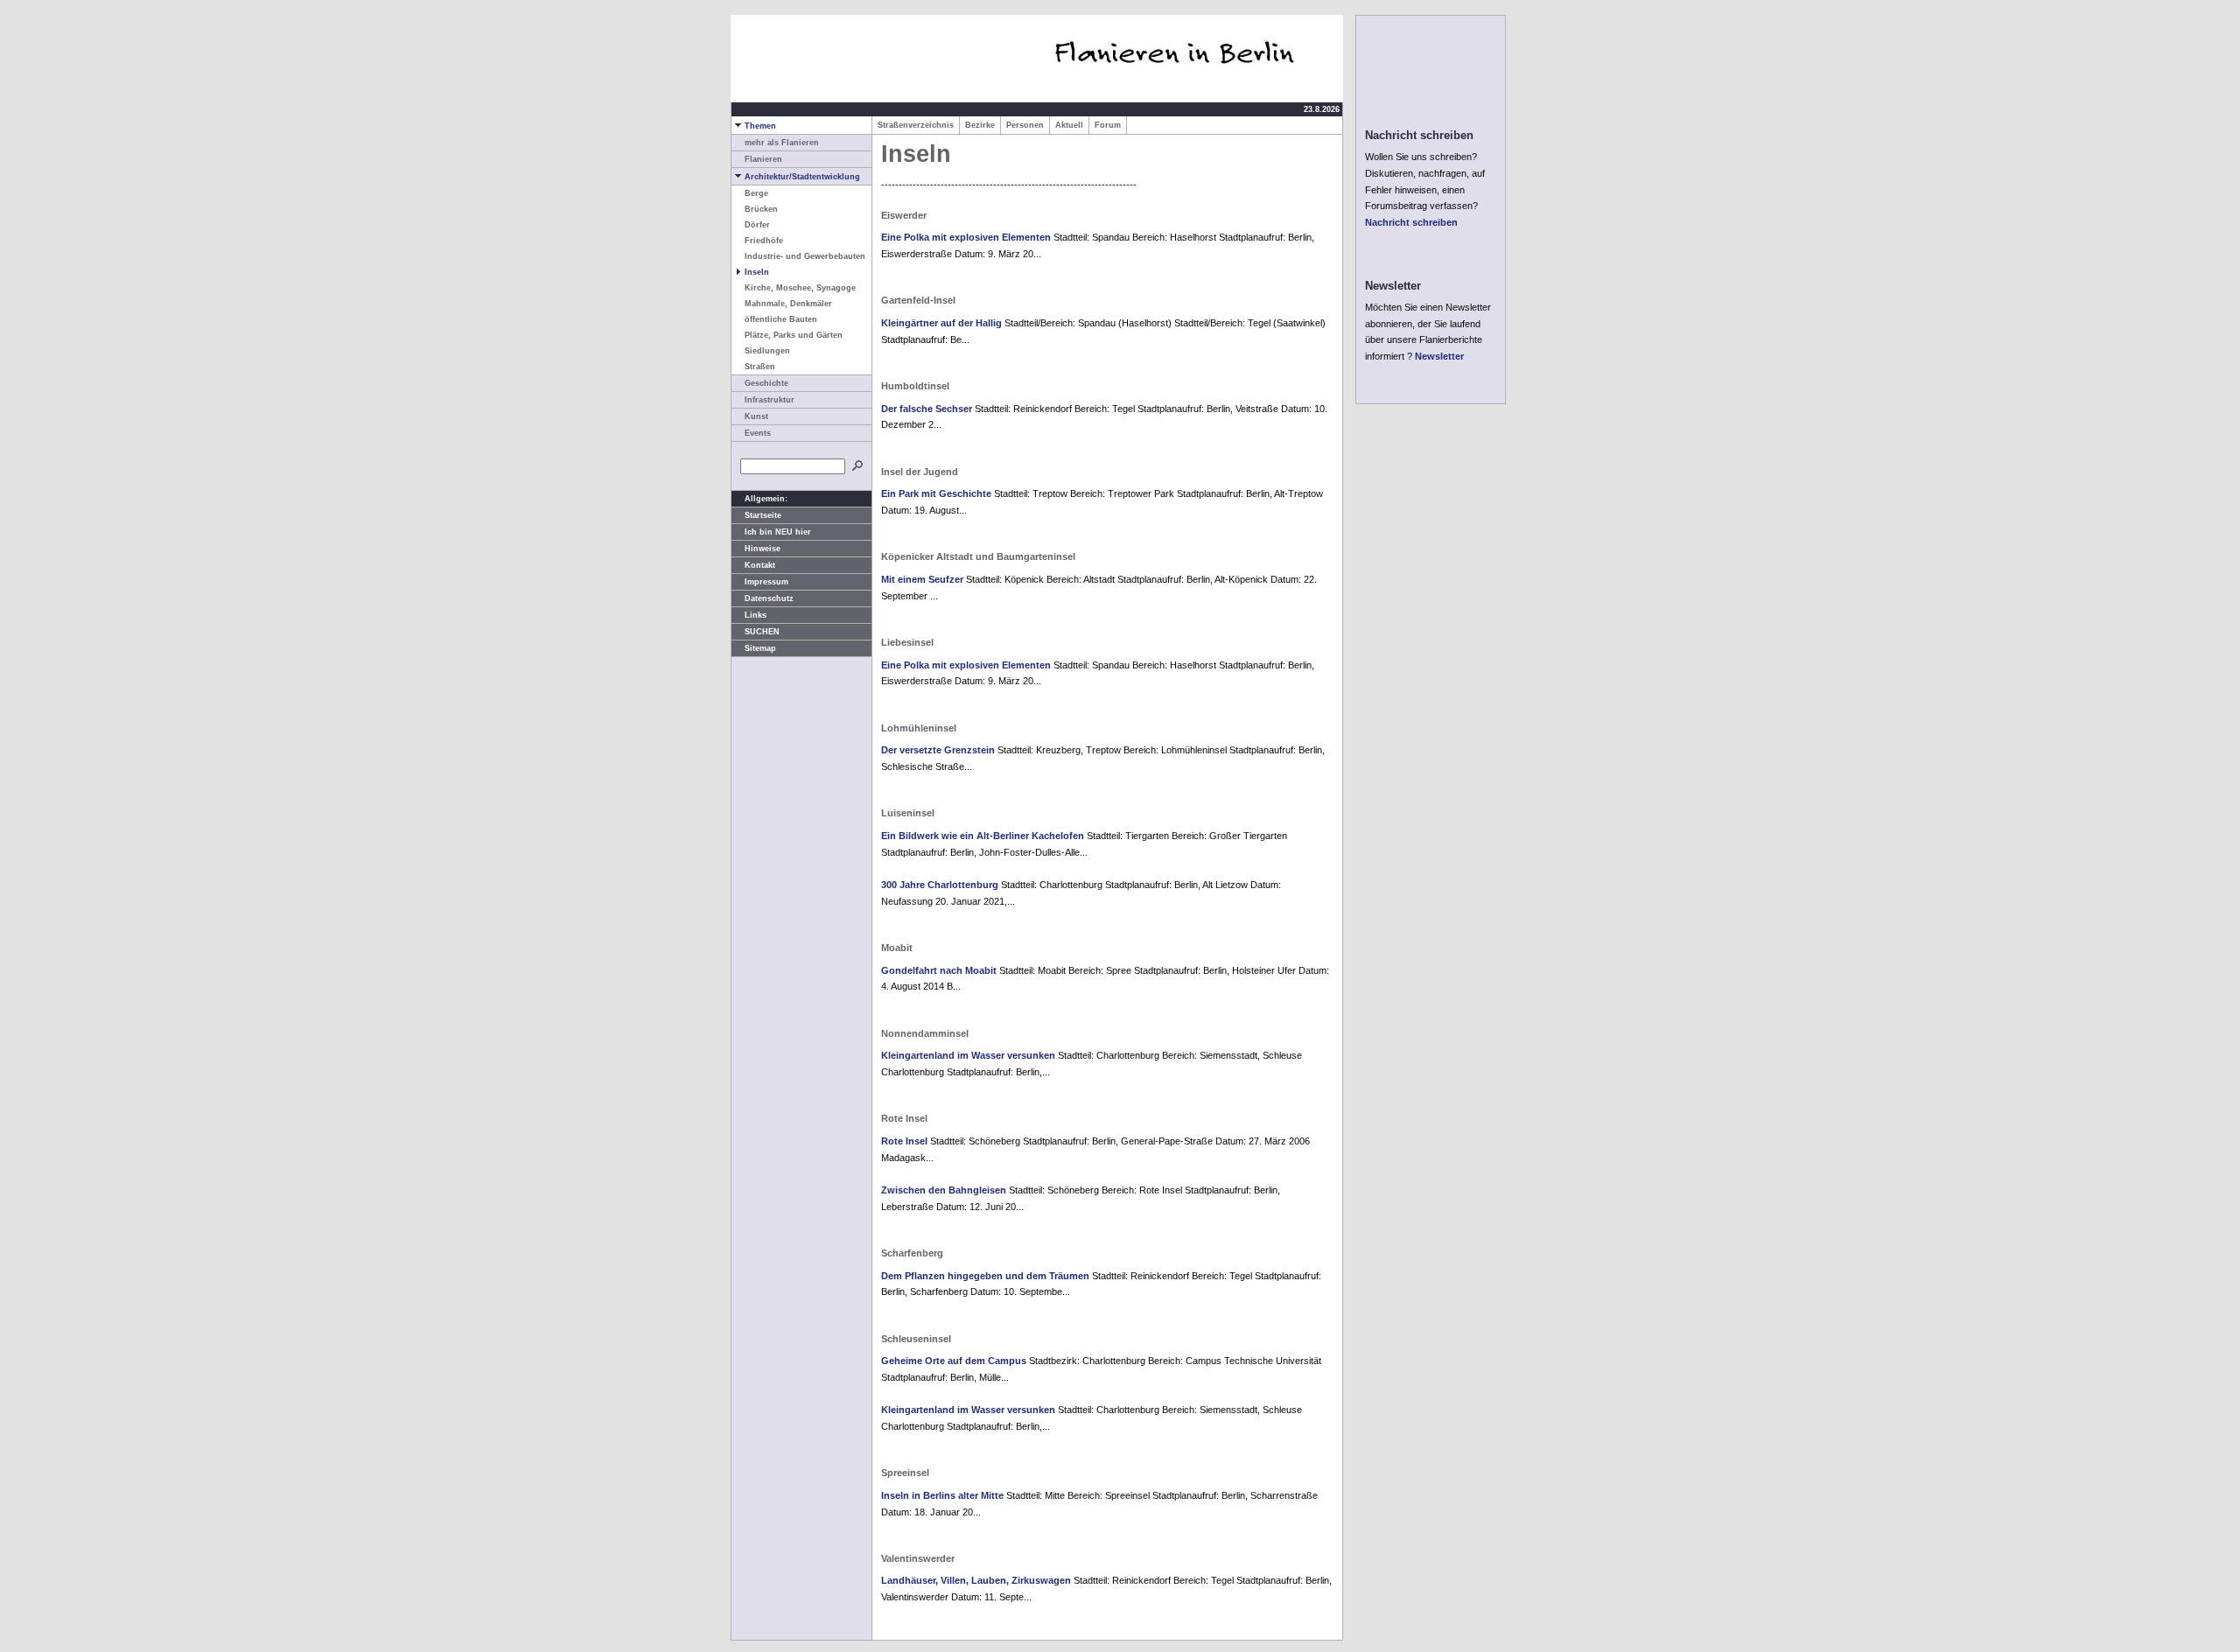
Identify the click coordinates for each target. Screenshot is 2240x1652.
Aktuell (1069, 125)
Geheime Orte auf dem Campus (954, 1361)
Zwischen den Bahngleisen (944, 1190)
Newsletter (1439, 356)
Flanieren (763, 159)
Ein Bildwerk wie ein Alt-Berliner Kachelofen (983, 836)
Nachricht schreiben (1411, 222)
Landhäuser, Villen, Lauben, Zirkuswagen (976, 1580)
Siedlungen (767, 351)
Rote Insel (904, 1141)
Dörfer (757, 225)
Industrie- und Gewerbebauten (805, 256)
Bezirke (980, 125)
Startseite (763, 515)
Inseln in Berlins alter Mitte (942, 1495)
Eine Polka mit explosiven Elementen (966, 237)
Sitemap (760, 648)
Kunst (756, 416)
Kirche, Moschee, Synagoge (800, 288)
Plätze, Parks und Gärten (794, 335)
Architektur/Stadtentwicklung (802, 177)
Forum (1108, 125)
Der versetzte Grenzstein (938, 750)
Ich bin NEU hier (778, 532)
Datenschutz (769, 598)
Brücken (761, 209)
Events (758, 433)
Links (756, 615)
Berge (756, 193)
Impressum (766, 582)
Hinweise (763, 549)
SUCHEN (762, 632)
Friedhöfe (764, 241)
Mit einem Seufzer (922, 579)
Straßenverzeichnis (916, 125)
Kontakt (760, 565)
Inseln (757, 272)
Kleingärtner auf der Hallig (941, 323)
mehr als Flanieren (782, 143)
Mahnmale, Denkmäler (788, 304)
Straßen (760, 367)
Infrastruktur (770, 400)
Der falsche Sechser (927, 409)
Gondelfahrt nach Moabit (939, 970)
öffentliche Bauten (781, 319)
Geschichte (766, 383)
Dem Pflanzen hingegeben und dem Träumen (985, 1276)
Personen (1025, 125)
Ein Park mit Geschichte (936, 493)
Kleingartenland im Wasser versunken (968, 1055)
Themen (760, 126)
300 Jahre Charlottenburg (940, 885)
